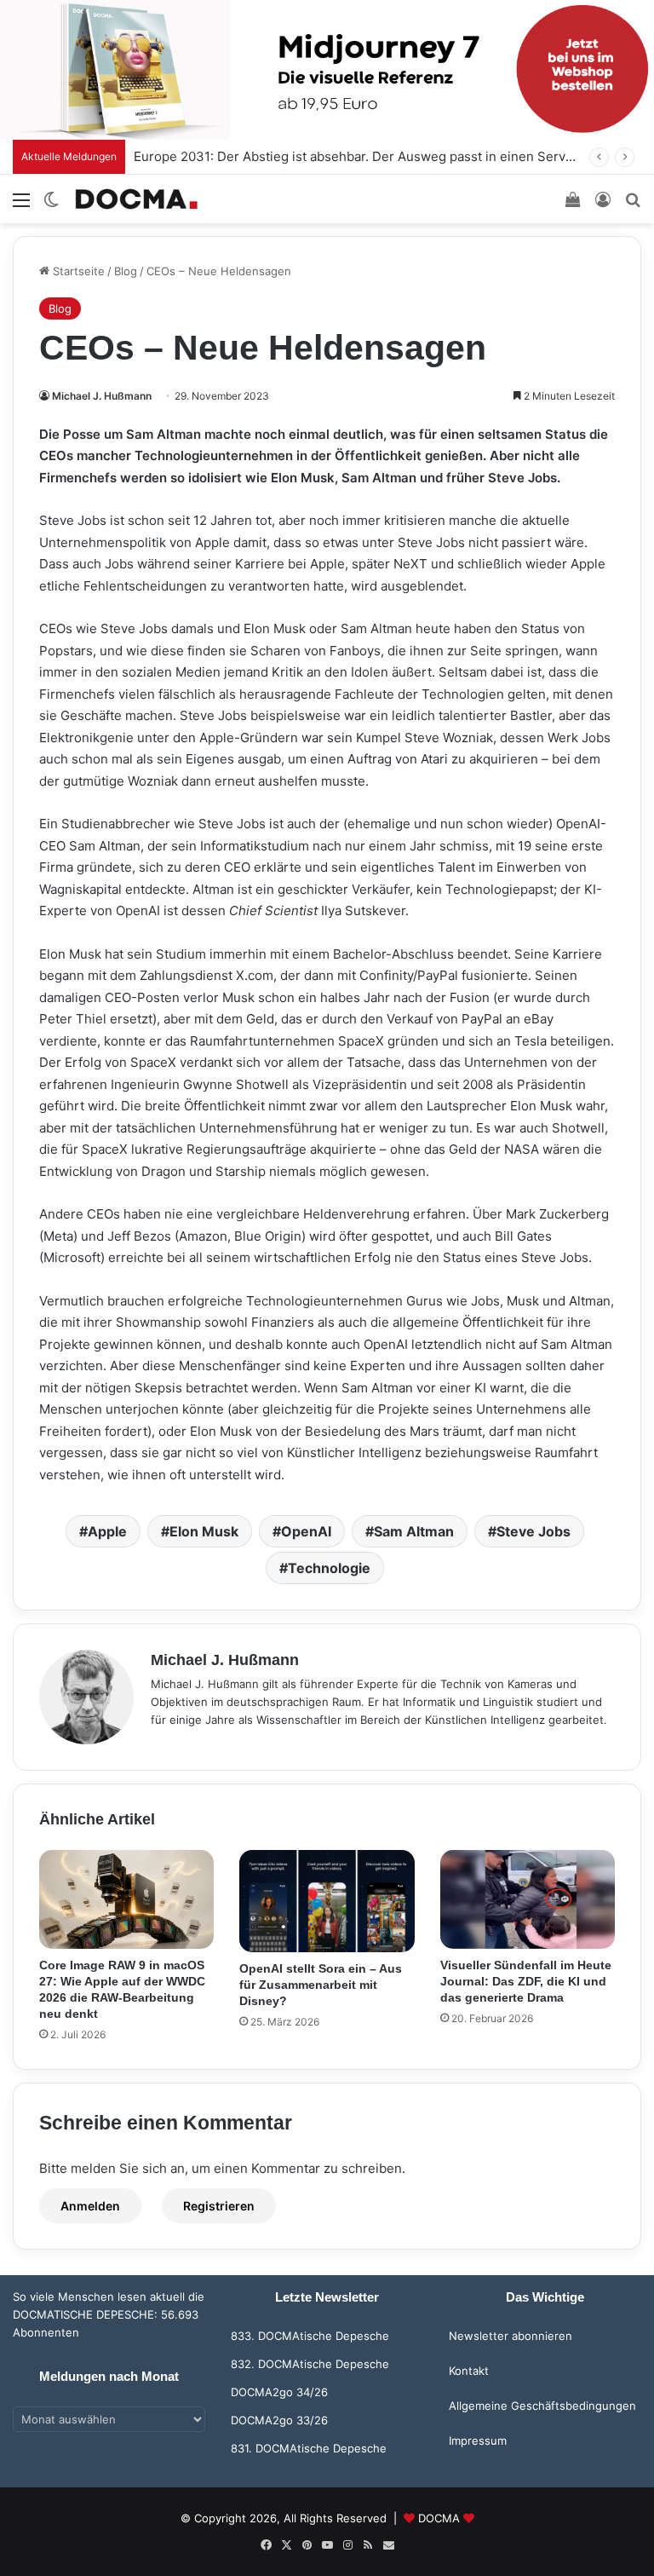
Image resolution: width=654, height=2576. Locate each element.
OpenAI (306, 1531)
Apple (107, 1531)
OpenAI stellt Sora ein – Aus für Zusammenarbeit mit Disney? (321, 1985)
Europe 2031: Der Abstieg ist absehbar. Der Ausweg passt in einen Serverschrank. (381, 156)
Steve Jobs (534, 1531)
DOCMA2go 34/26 (279, 2392)
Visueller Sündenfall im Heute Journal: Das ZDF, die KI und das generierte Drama (526, 1981)
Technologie (329, 1568)
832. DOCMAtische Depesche (310, 2364)
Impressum (478, 2441)
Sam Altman (414, 1531)
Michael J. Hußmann (102, 396)
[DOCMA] (136, 199)
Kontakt (469, 2371)
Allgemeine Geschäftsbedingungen (542, 2406)
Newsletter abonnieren (511, 2336)
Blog (126, 271)
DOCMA (439, 2518)
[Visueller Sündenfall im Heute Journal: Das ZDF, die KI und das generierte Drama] (528, 1899)
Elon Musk (204, 1531)
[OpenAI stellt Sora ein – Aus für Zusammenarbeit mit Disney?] (327, 1901)
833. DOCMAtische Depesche (310, 2336)
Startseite (77, 271)
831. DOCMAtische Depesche (309, 2448)
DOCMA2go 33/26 (279, 2420)
